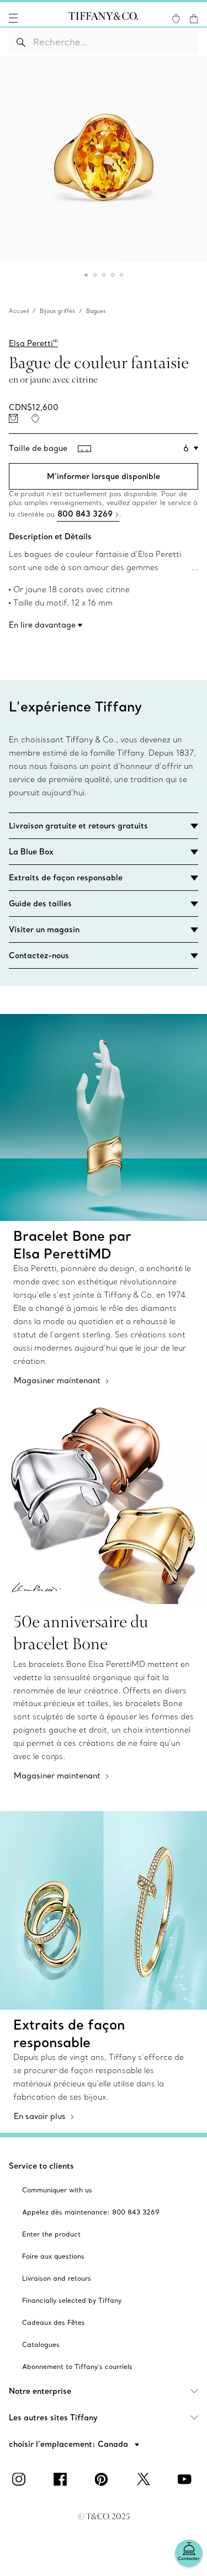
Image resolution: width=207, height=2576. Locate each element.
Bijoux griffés (57, 311)
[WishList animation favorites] (176, 19)
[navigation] (13, 18)
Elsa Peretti (33, 343)
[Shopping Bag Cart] (194, 19)
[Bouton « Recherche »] (21, 42)
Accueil (19, 311)
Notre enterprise (40, 2391)
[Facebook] (62, 2479)
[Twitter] (145, 2479)
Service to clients (41, 2166)
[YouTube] (187, 2479)
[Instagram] (21, 2479)
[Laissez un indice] (13, 418)
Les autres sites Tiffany (53, 2418)
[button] (13, 18)
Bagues (96, 311)
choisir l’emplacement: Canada (70, 2444)
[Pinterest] (104, 2479)
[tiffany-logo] (103, 18)
